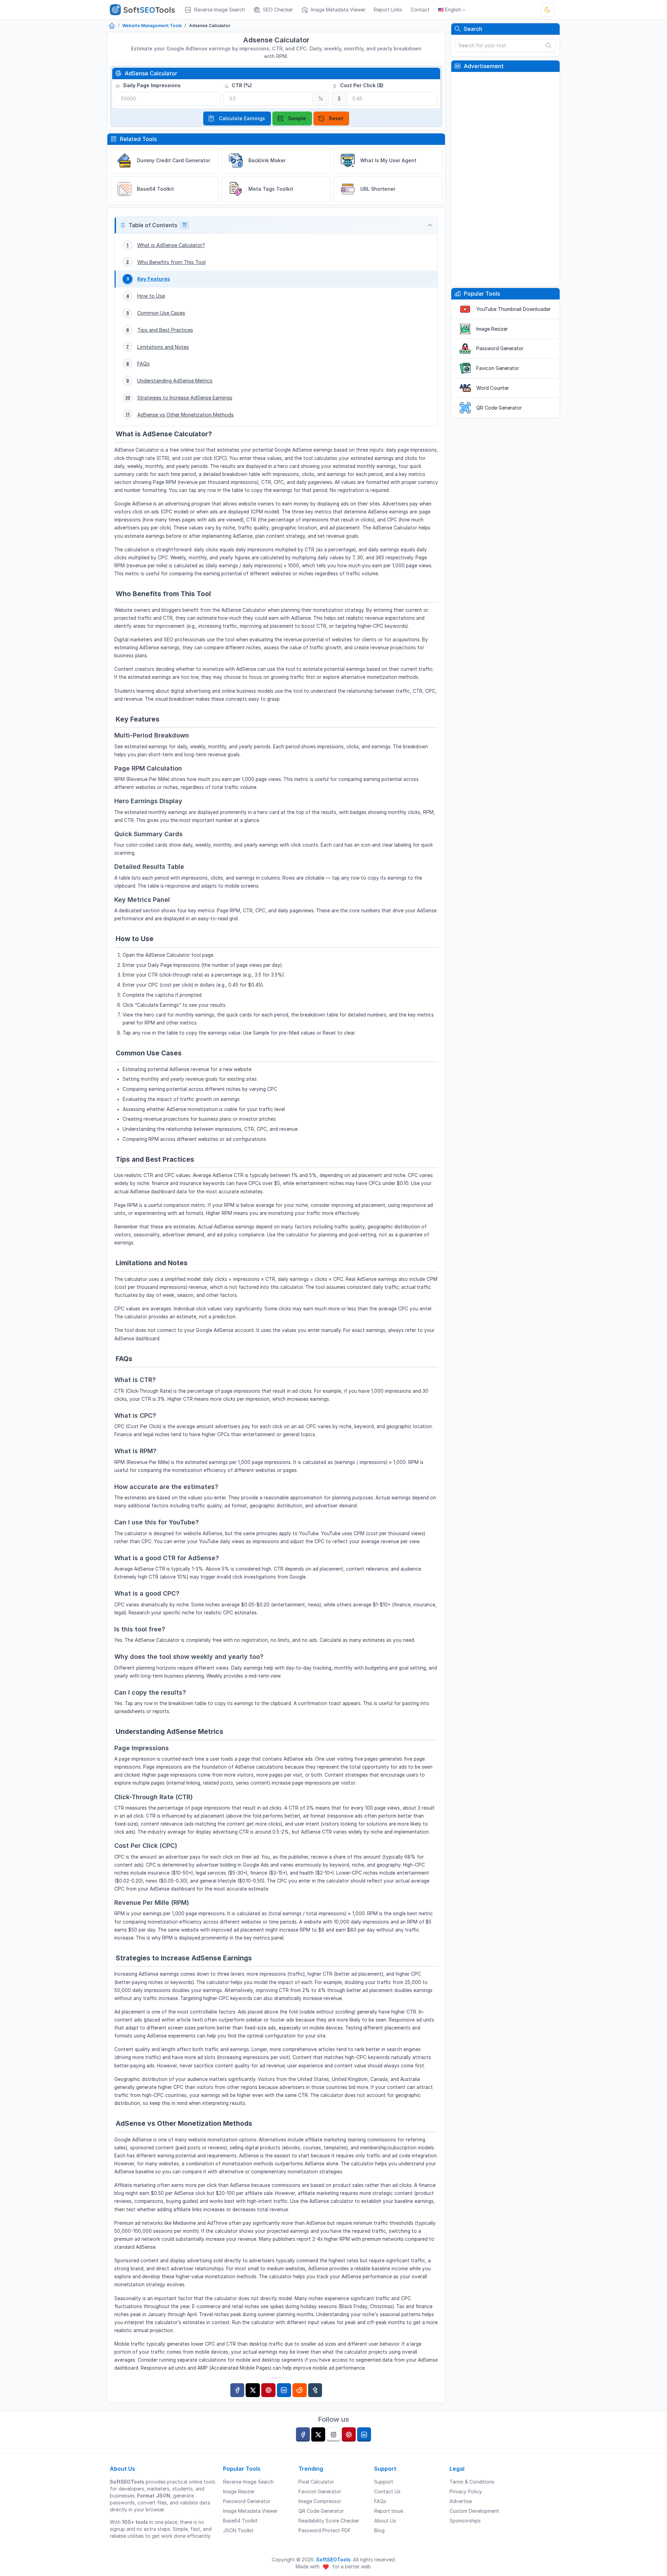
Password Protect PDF (325, 2530)
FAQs (380, 2501)
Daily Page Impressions (151, 85)
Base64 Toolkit (240, 2521)
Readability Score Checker (329, 2521)
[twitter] (318, 2434)
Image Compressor (320, 2501)
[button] (276, 225)
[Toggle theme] (547, 10)
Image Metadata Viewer (250, 2511)
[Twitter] (253, 2390)
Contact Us (387, 2491)
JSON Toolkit (238, 2530)
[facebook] (303, 2434)
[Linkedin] (284, 2390)
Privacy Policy (466, 2491)
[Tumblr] (315, 2390)
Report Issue (389, 2511)
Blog (379, 2530)
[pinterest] (349, 2434)
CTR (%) (241, 85)
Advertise (461, 2501)
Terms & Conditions (472, 2482)
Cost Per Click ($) (361, 85)
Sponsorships (465, 2521)
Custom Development (474, 2511)
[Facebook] (237, 2390)
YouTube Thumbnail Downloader (513, 309)
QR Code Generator (499, 408)
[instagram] (333, 2434)
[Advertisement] (505, 179)
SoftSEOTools (333, 2559)
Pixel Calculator (316, 2482)
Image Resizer (492, 329)
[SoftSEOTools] (145, 10)
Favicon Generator (498, 368)
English (453, 10)
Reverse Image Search (248, 2482)
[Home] (112, 26)
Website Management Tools (152, 26)
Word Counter (493, 388)
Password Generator (500, 348)
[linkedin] (364, 2434)
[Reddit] (300, 2390)
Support (384, 2482)
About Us (385, 2521)
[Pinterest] (268, 2390)
